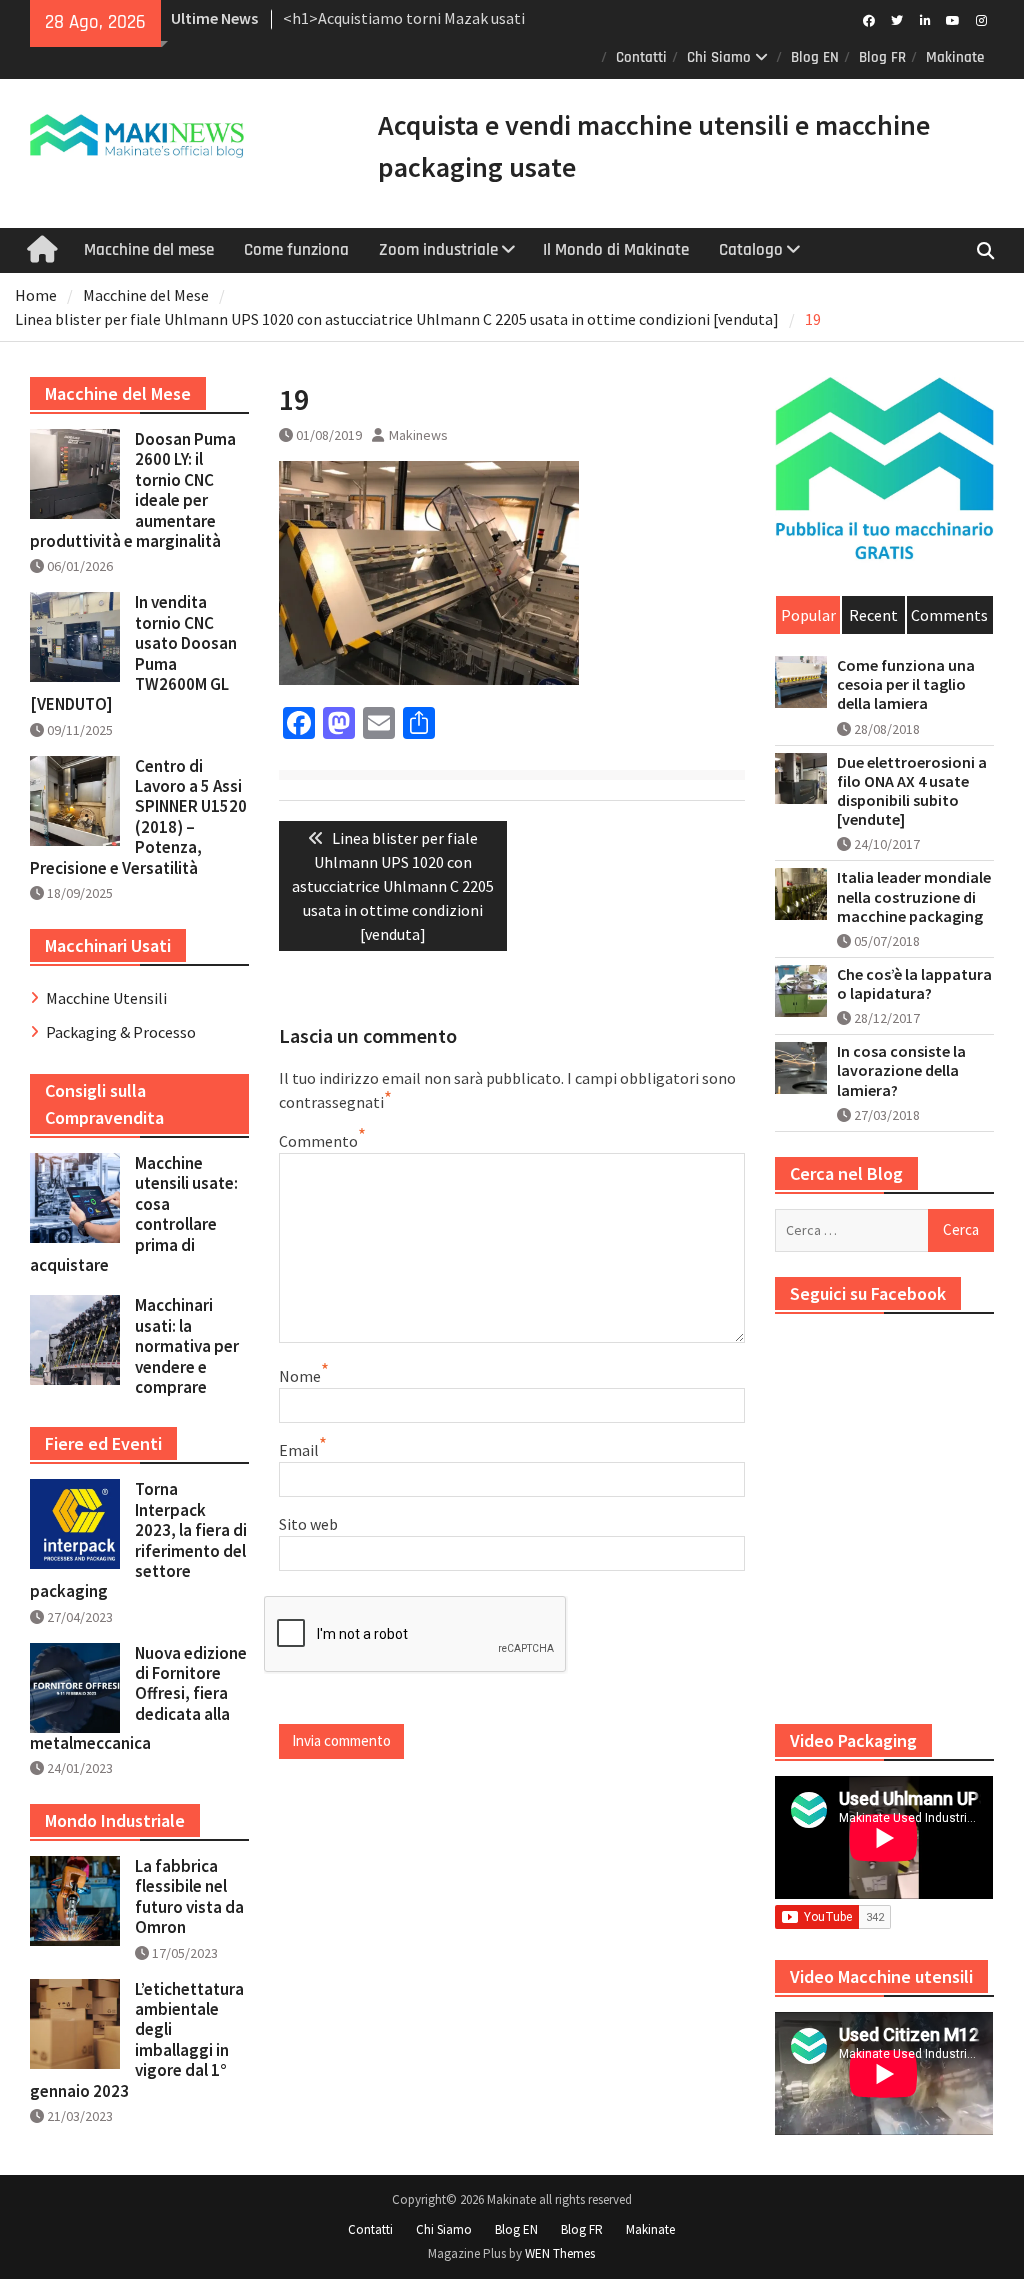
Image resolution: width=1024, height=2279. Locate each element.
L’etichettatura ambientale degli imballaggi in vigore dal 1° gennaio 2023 (137, 2040)
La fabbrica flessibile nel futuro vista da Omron (189, 1896)
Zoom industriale (438, 250)
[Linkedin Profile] (925, 19)
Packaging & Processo (121, 1032)
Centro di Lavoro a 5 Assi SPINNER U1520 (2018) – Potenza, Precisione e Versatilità (138, 817)
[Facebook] (869, 19)
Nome (300, 1376)
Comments (949, 615)
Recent (873, 615)
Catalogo (751, 250)
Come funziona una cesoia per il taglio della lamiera (906, 684)
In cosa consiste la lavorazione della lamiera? (901, 1070)
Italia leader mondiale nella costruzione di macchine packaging (914, 896)
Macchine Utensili (106, 998)
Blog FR (882, 57)
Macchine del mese (149, 250)
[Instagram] (981, 19)
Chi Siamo (719, 57)
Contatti (641, 57)
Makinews (418, 435)
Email (299, 1450)
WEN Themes (560, 2253)
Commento (318, 1141)
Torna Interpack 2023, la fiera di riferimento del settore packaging (138, 1540)
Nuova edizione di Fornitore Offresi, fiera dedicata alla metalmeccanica (138, 1698)
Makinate (955, 57)
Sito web (308, 1524)
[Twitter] (897, 19)
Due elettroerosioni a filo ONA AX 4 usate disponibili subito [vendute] (912, 791)
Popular (808, 615)
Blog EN (815, 57)
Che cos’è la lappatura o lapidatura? (914, 984)
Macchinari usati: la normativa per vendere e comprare (187, 1346)
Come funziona (296, 250)
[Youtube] (953, 19)
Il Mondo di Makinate (616, 250)
